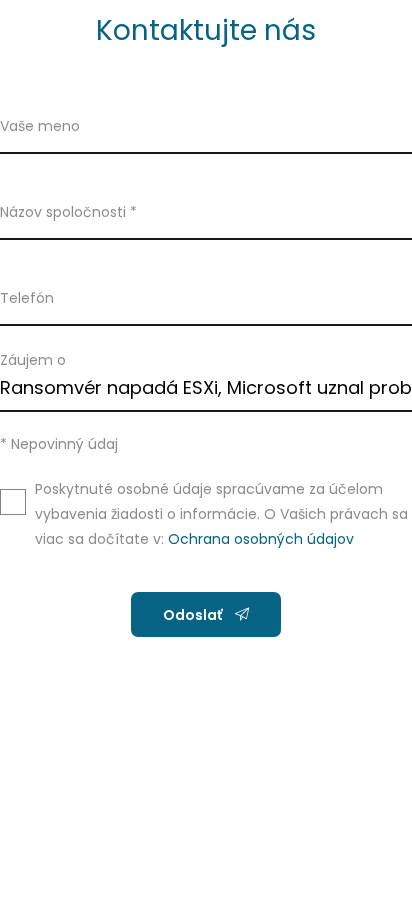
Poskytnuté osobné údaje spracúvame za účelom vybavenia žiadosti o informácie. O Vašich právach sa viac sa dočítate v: (221, 514)
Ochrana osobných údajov (261, 539)
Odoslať (194, 615)
